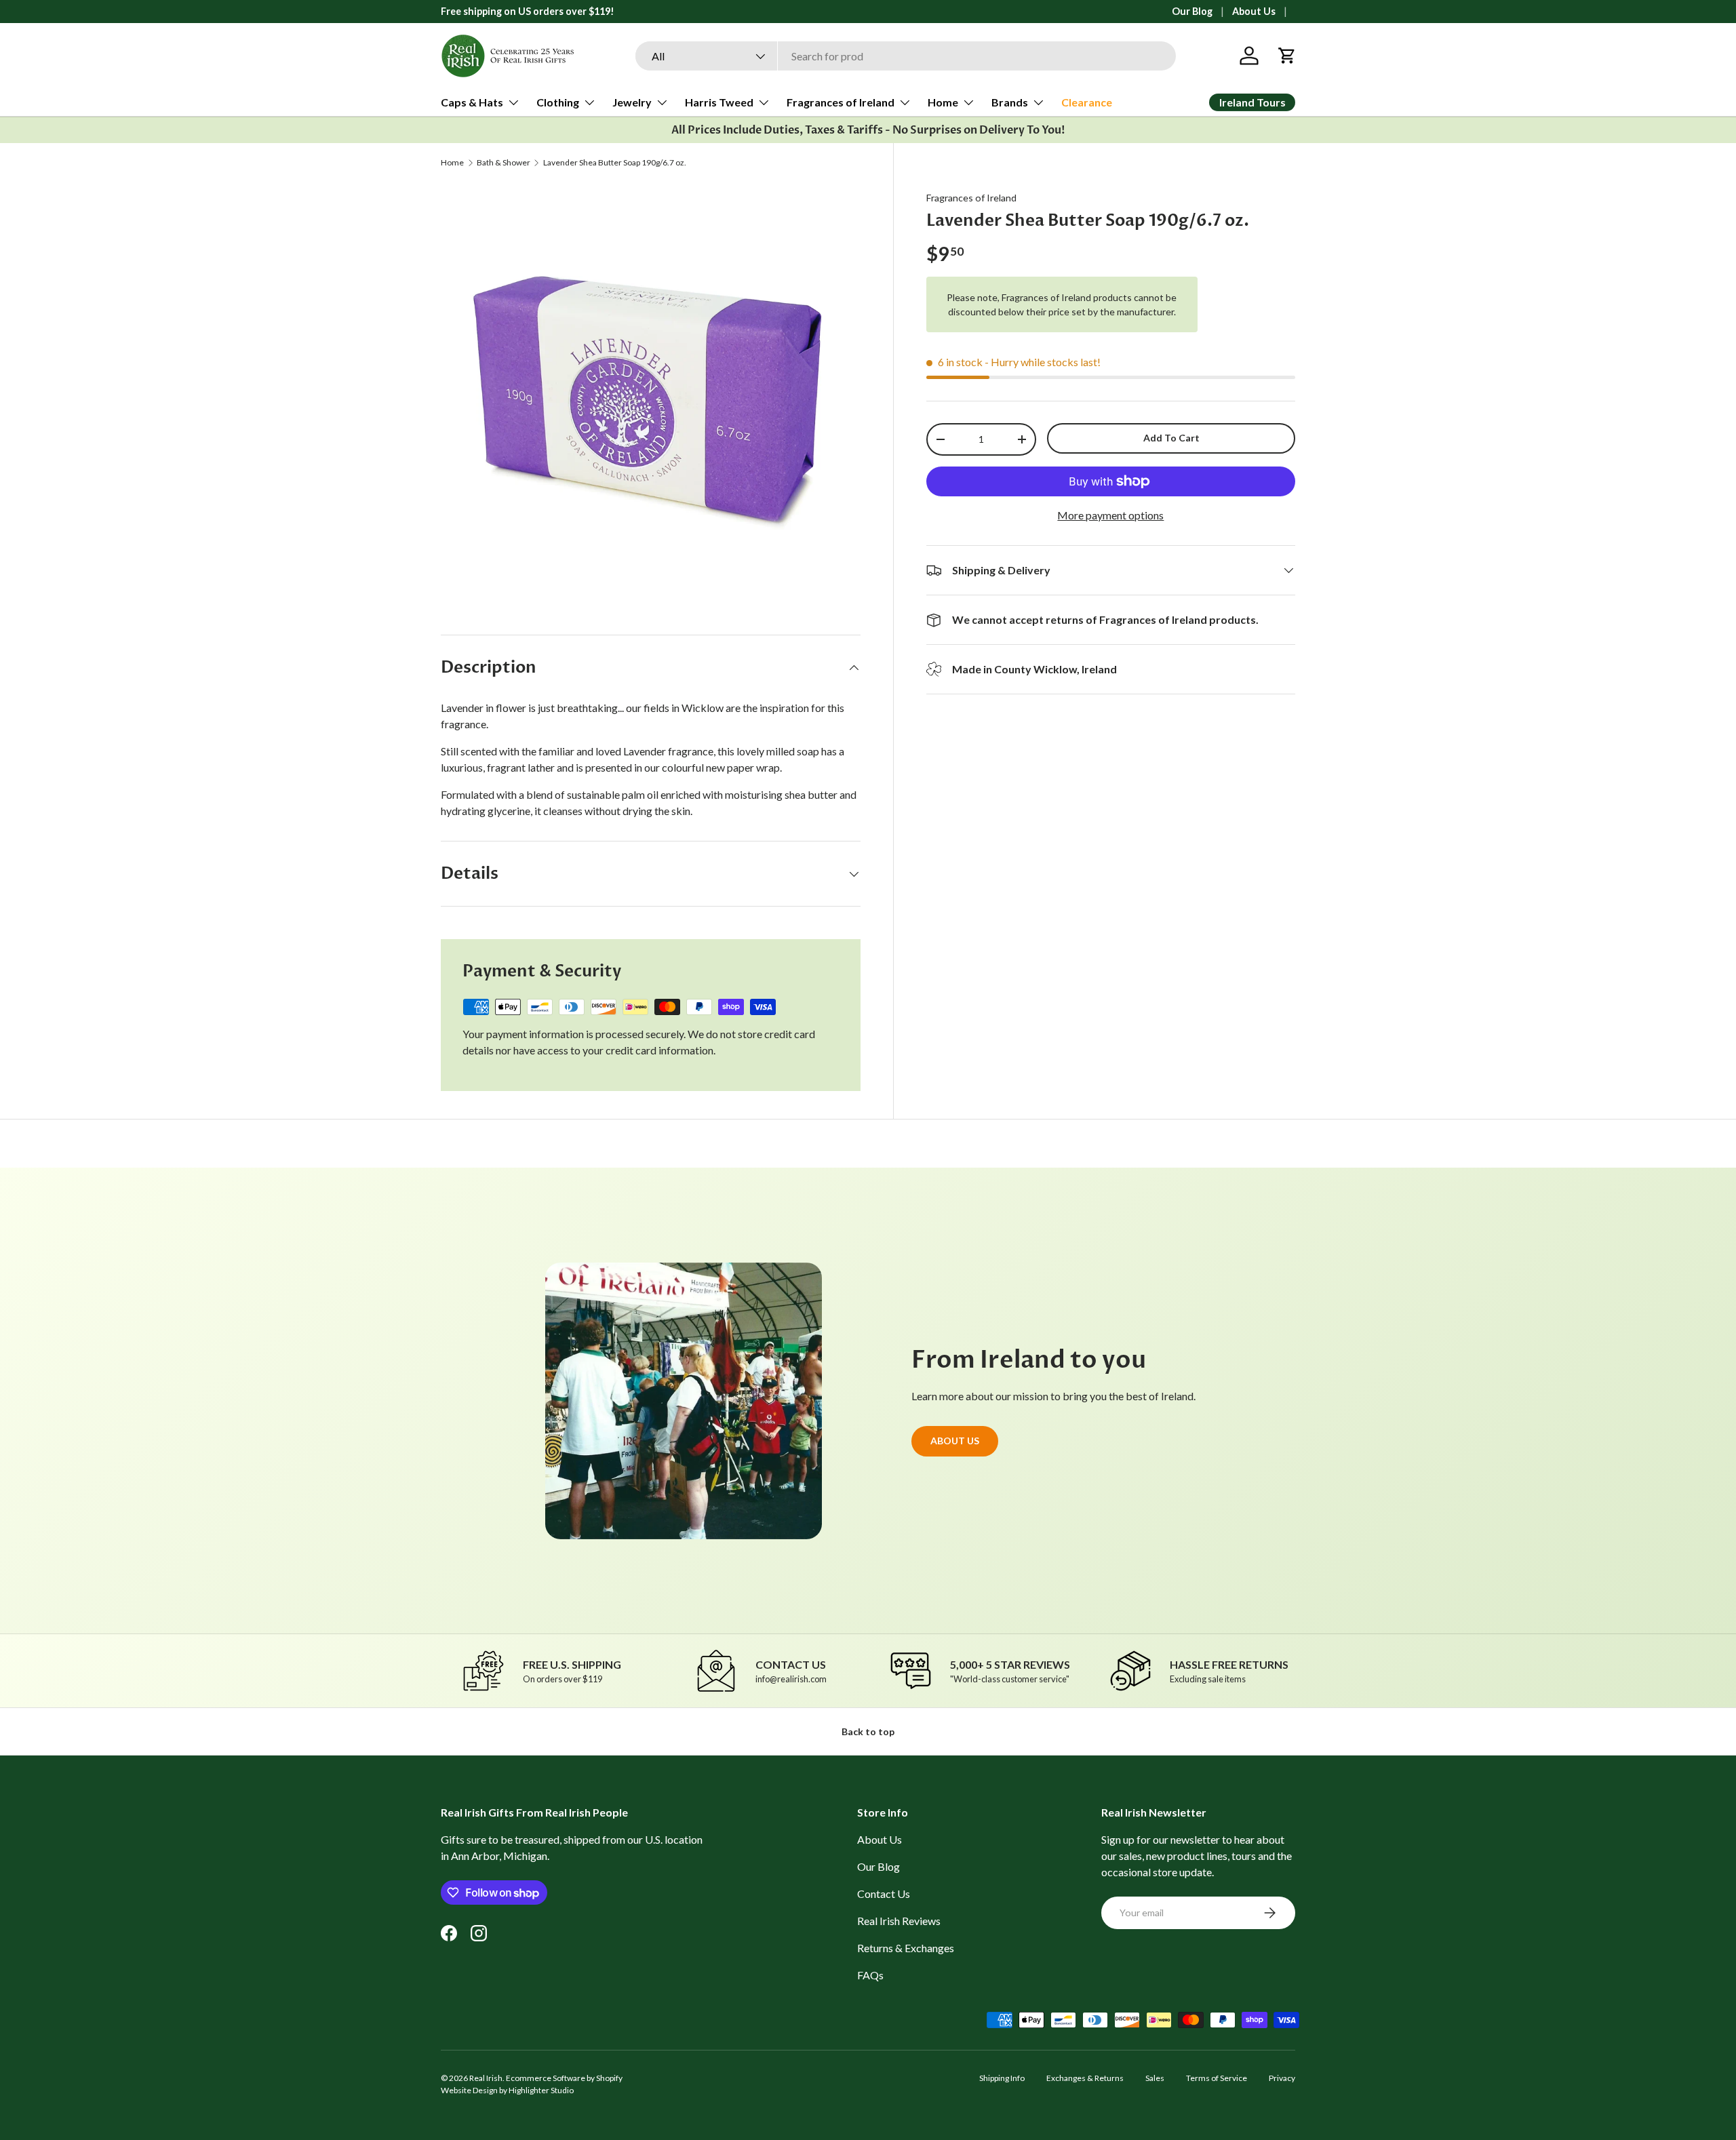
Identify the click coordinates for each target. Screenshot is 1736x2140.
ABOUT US (955, 1440)
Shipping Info (1002, 2078)
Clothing (558, 102)
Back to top (868, 1731)
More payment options (1110, 515)
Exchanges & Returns (1085, 2078)
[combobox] (906, 56)
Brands (1010, 102)
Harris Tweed (719, 102)
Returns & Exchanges (906, 1948)
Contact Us (884, 1894)
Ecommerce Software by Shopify (564, 2078)
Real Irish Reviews (899, 1921)
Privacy (1282, 2078)
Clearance (1087, 102)
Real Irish (486, 2078)
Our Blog (1192, 11)
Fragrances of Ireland (841, 102)
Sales (1155, 2078)
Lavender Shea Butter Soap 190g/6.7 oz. (615, 163)
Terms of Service (1217, 2078)
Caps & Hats (472, 102)
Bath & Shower (504, 163)
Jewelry (632, 102)
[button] (1287, 56)
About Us (1254, 11)
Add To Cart (1171, 438)
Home (943, 102)
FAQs (870, 1975)
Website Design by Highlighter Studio (507, 2090)
